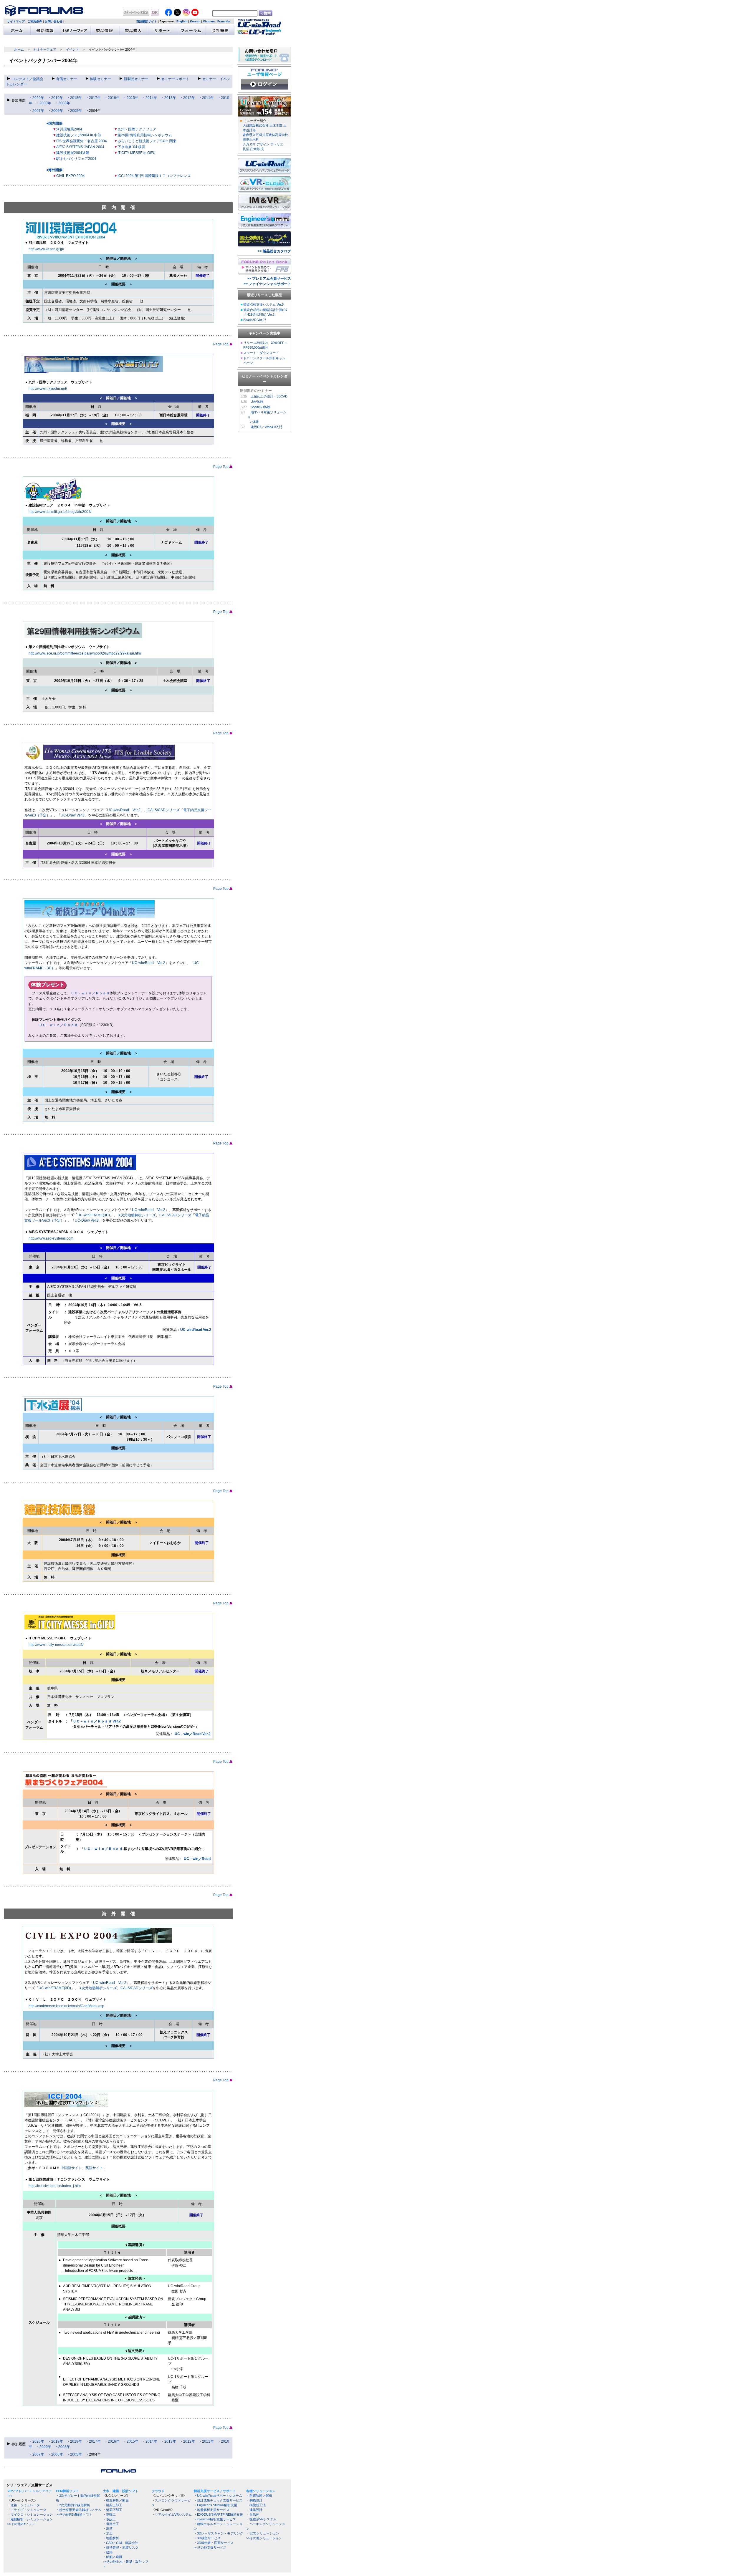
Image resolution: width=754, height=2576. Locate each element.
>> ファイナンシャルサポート (267, 284)
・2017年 (93, 98)
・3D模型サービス (207, 2538)
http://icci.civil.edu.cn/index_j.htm (55, 2186)
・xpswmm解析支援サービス (215, 2519)
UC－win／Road (197, 1859)
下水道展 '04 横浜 (131, 147)
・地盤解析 (111, 2538)
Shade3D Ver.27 (255, 320)
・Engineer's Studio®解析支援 (215, 2505)
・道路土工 (111, 2524)
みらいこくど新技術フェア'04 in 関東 (147, 141)
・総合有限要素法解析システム (79, 2510)
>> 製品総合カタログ (274, 251)
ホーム (19, 49)
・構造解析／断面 (116, 2500)
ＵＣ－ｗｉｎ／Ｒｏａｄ (90, 993)
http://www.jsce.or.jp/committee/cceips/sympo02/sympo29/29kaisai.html (85, 653)
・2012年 (187, 98)
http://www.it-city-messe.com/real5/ (56, 1645)
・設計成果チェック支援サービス (218, 2500)
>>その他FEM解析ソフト (74, 2514)
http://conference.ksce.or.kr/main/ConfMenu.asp (66, 2006)
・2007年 (37, 111)
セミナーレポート (175, 79)
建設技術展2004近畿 (73, 153)
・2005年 (74, 111)
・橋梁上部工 (113, 2505)
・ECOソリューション (263, 2533)
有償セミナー (67, 79)
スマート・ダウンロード (261, 353)
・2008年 (62, 103)
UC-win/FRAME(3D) (94, 1215)
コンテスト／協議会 (27, 79)
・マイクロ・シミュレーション (30, 2514)
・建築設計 (254, 2510)
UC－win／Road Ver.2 (193, 1734)
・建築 (108, 2552)
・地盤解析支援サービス (212, 2510)
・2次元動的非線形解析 (73, 2505)
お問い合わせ (54, 21)
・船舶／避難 (113, 2557)
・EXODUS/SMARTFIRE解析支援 (218, 2514)
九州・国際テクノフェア (137, 129)
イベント (72, 49)
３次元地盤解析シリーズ (136, 1215)
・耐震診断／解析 (259, 2496)
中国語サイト (71, 2168)
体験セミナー (100, 79)
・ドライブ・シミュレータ (27, 2510)
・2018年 (74, 98)
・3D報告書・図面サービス (214, 2543)
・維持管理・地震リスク (121, 2547)
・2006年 (55, 111)
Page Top (221, 344)
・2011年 (206, 98)
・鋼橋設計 (254, 2500)
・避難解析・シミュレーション (30, 2519)
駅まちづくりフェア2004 (76, 159)
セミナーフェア (45, 49)
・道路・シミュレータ (24, 2505)
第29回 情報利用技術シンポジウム (145, 135)
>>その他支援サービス (210, 2547)
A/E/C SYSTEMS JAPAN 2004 (80, 147)
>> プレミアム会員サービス (269, 279)
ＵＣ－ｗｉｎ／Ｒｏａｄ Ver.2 (97, 1721)
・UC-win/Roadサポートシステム (218, 2496)
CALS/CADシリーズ (164, 810)
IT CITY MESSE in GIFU (137, 153)
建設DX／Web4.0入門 (266, 427)
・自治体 (253, 2514)
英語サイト (94, 2168)
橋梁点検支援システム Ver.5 (263, 304)
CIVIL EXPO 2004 (71, 176)
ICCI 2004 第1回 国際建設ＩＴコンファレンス (154, 176)
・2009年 (44, 103)
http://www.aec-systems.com (51, 1238)
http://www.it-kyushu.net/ (48, 389)
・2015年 (131, 98)
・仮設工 (109, 2519)
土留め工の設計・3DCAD (269, 396)
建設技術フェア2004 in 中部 (79, 135)
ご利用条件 (35, 21)
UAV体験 (257, 402)
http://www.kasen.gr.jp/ (46, 249)
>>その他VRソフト (21, 2524)
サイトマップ (16, 21)
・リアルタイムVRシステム (172, 2514)
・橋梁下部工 (113, 2510)
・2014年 (150, 98)
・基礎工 (109, 2514)
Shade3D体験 (261, 407)
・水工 (108, 2533)
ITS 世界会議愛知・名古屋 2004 (82, 141)
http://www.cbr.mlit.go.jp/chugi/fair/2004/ (60, 512)
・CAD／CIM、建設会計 (120, 2543)
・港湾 (108, 2529)
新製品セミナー (136, 79)
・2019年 (55, 98)
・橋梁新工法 (256, 2505)
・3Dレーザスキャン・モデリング (219, 2533)
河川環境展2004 (69, 129)
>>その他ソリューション (264, 2538)
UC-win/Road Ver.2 (124, 810)
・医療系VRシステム (261, 2519)
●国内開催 (54, 123)
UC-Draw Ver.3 (73, 815)
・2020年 (37, 98)
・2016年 (112, 98)
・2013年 (168, 98)
